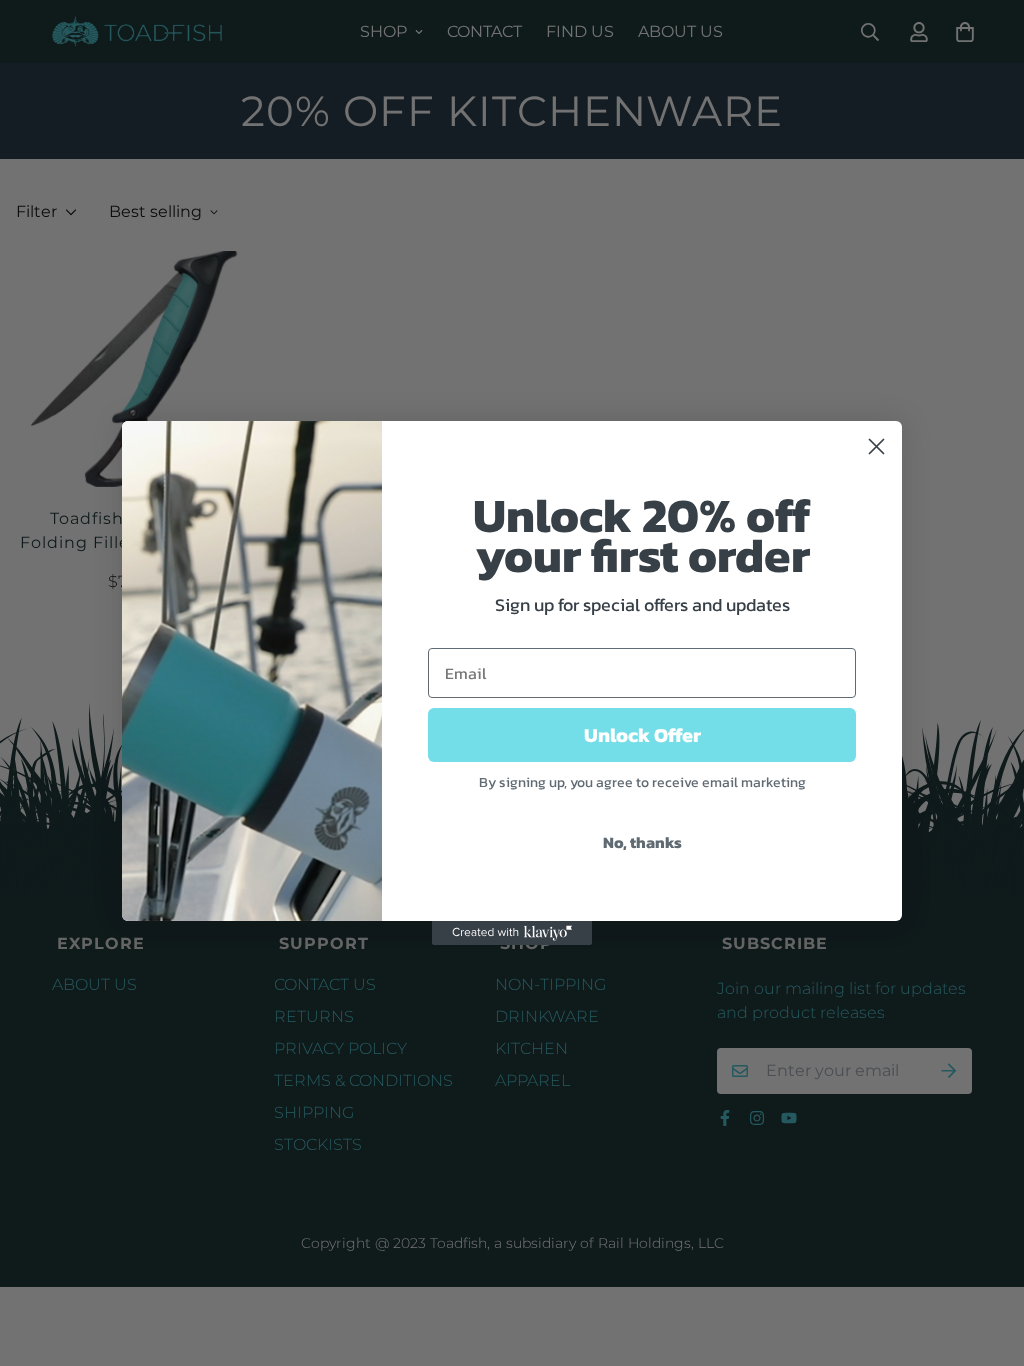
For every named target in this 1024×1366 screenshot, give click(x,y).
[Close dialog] (876, 446)
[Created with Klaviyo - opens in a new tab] (512, 933)
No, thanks (642, 842)
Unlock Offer (642, 735)
